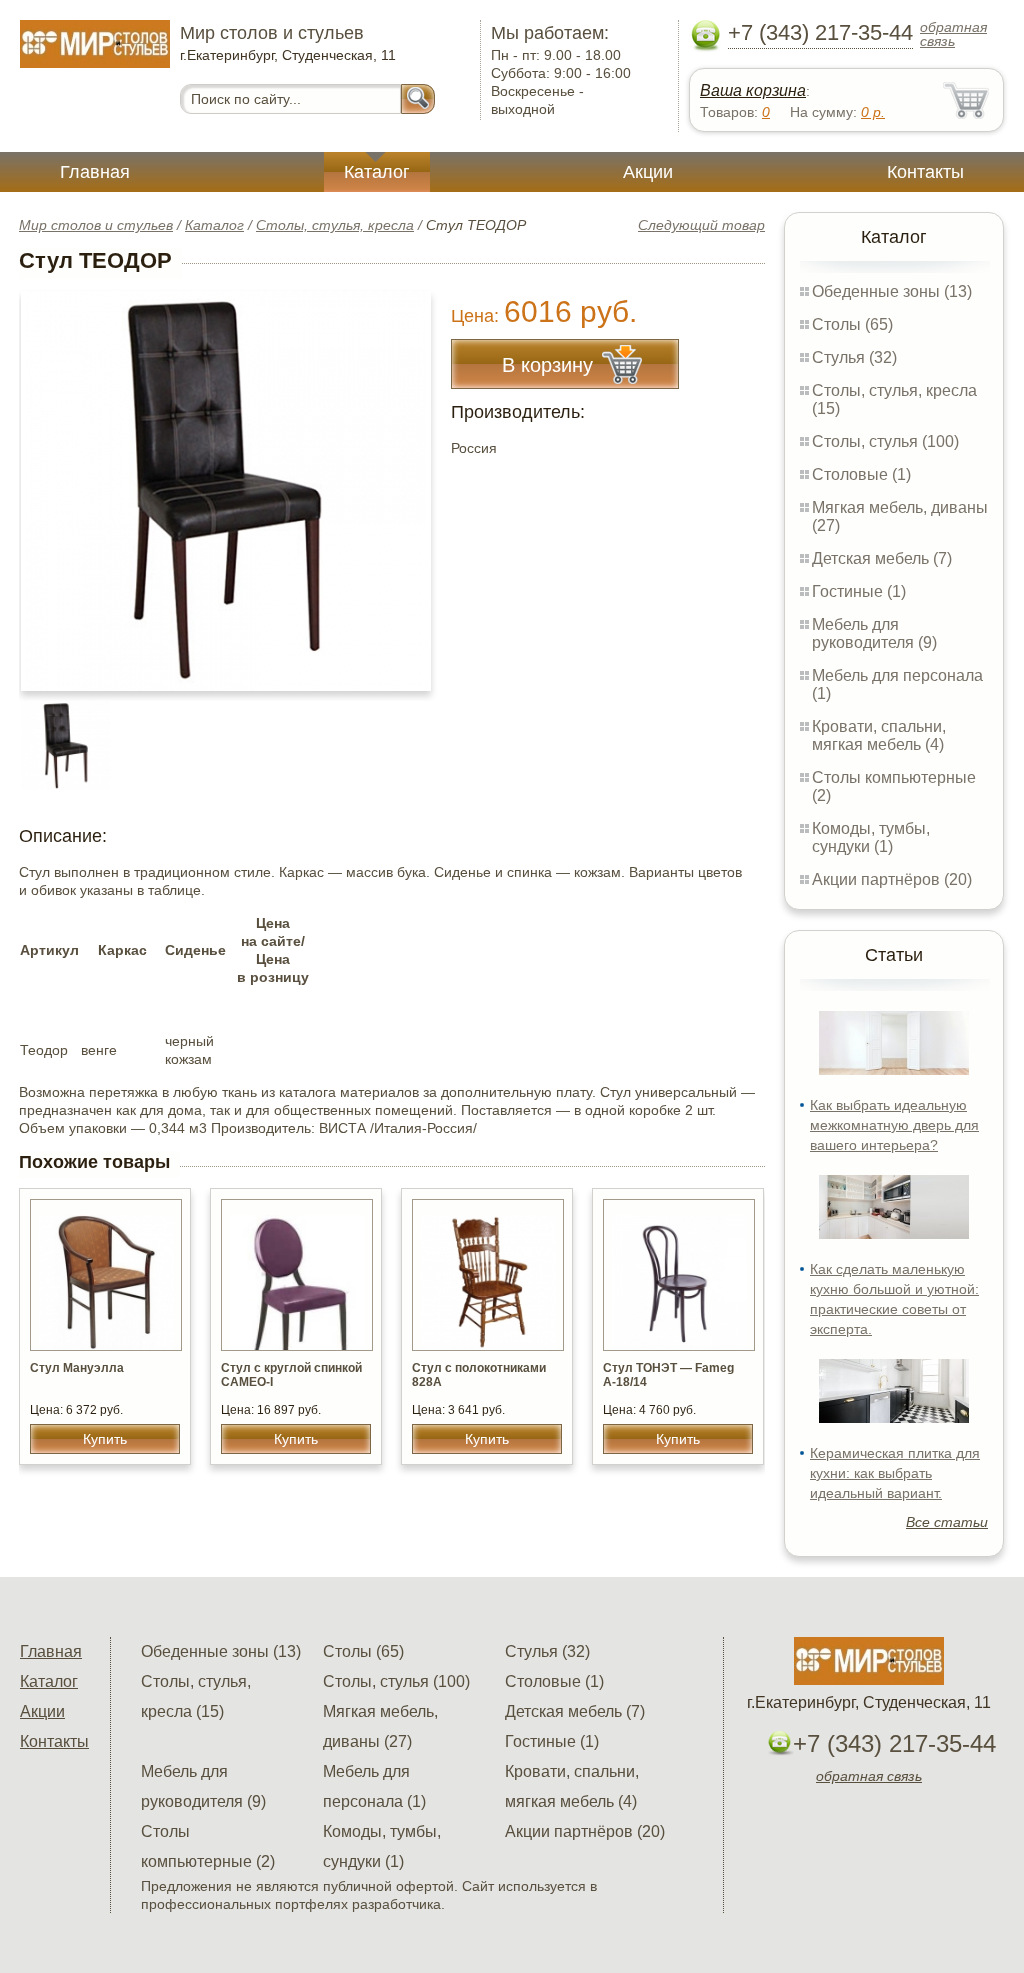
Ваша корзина (753, 90)
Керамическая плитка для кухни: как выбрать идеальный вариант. (895, 1473)
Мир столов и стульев (96, 225)
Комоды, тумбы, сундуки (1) (871, 837)
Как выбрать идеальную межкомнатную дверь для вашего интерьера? (894, 1125)
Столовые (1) (861, 474)
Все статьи (947, 1522)
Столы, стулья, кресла (335, 225)
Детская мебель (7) (882, 558)
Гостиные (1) (859, 591)
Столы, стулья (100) (885, 441)
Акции (648, 172)
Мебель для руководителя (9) (874, 633)
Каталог (377, 172)
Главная (95, 172)
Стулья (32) (854, 357)
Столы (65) (852, 324)
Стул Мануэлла (77, 1368)
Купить (105, 1439)
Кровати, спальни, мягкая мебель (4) (879, 735)
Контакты (925, 172)
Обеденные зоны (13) (892, 291)
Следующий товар (701, 225)
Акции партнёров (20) (892, 879)
